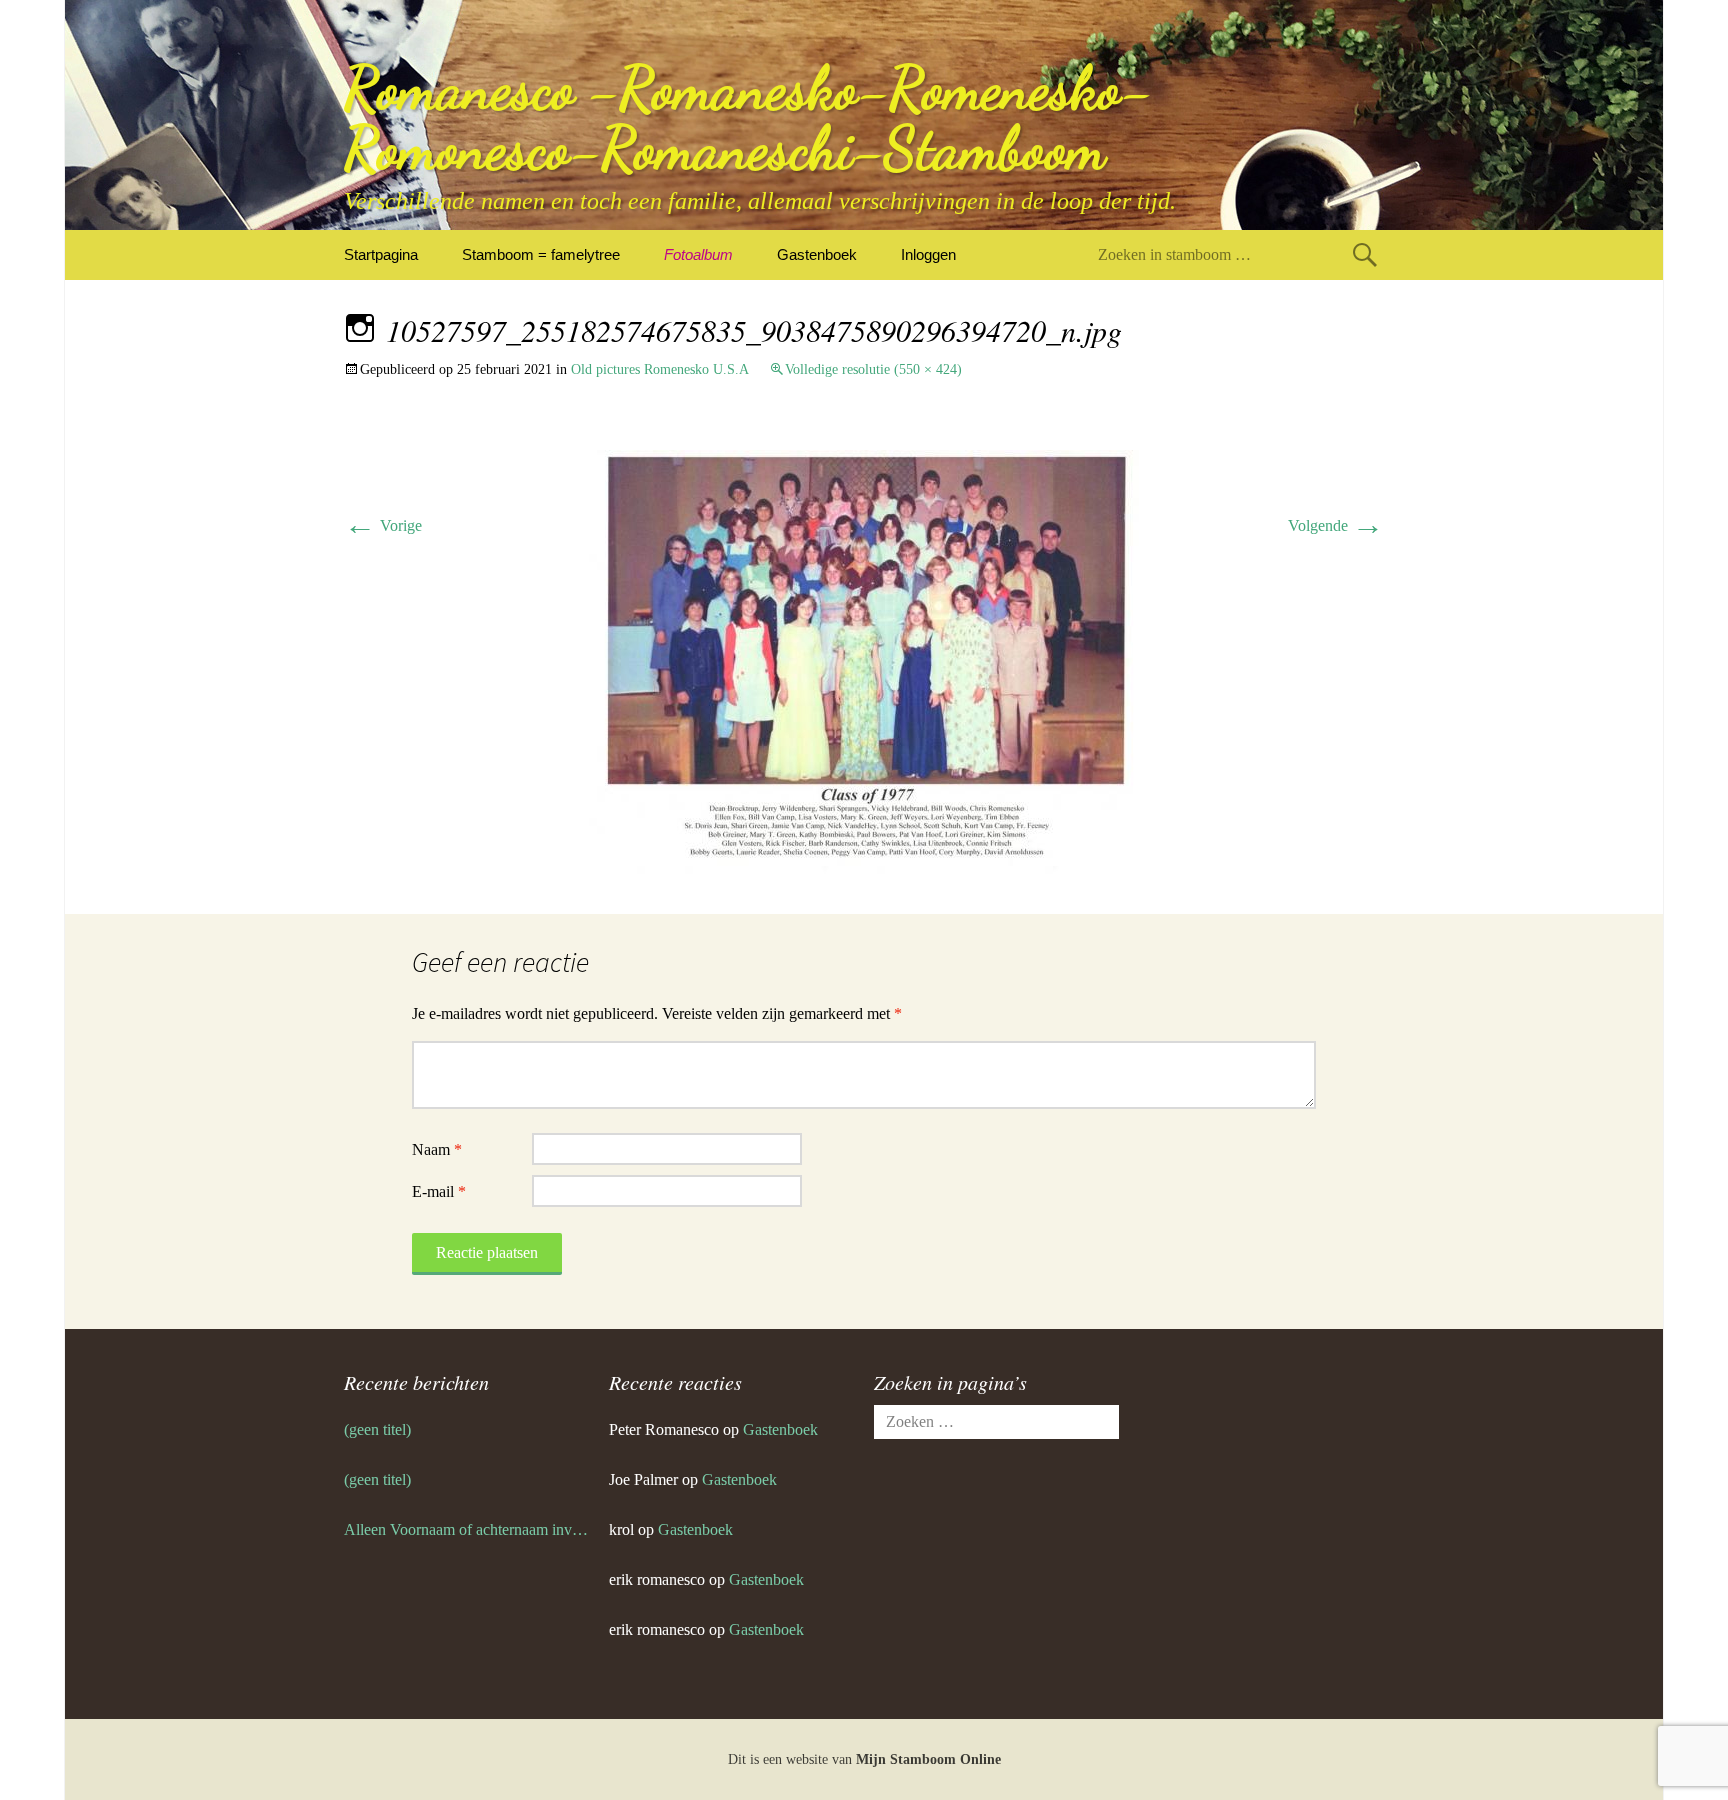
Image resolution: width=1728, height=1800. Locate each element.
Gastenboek (817, 254)
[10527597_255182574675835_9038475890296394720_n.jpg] (864, 660)
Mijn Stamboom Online (928, 1759)
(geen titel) (377, 1429)
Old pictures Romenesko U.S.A (660, 369)
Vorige (383, 525)
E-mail (439, 1191)
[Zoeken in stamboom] (1365, 254)
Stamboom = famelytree (541, 254)
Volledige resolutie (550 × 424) (873, 369)
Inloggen (928, 254)
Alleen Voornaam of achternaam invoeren (466, 1529)
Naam (437, 1149)
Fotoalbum (698, 254)
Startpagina (381, 254)
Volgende (1336, 525)
